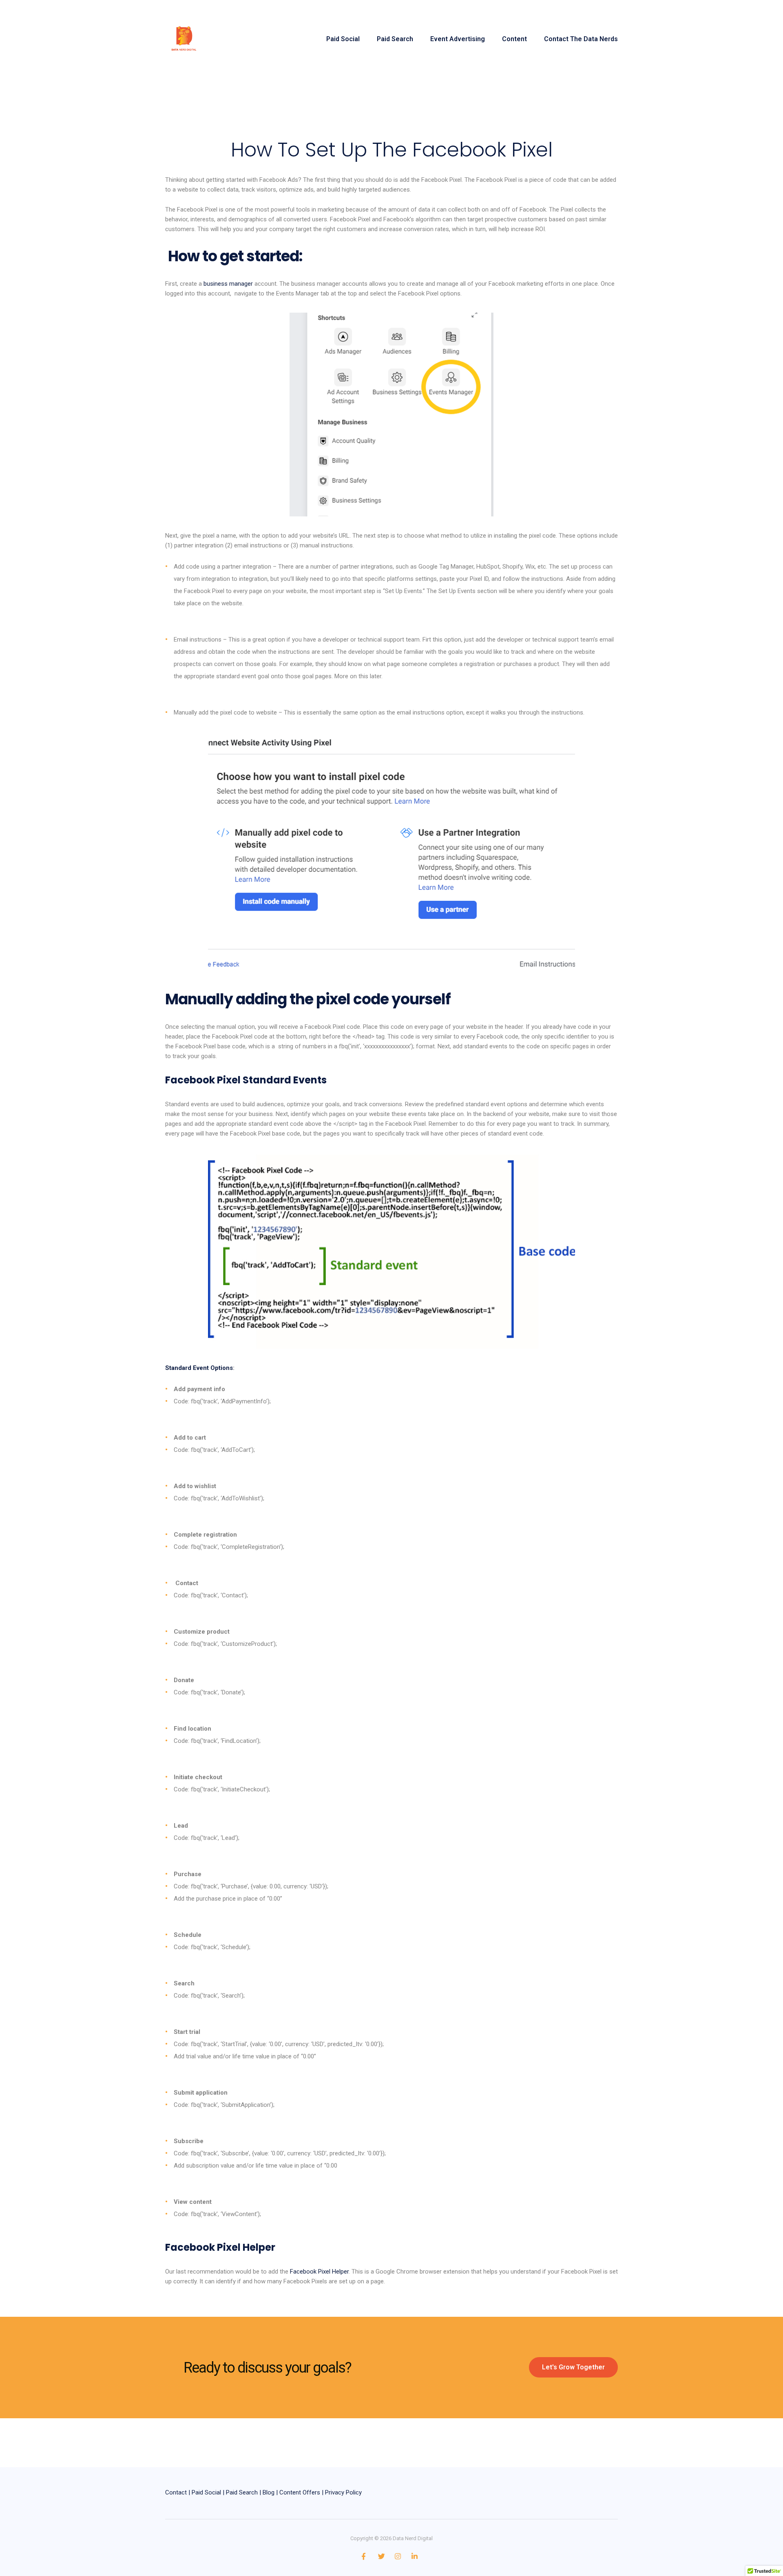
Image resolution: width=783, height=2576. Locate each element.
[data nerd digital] (184, 39)
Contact (176, 2492)
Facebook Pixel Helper (319, 2272)
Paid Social (343, 39)
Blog (269, 2492)
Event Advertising (458, 39)
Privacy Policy (343, 2492)
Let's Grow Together (573, 2367)
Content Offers (300, 2492)
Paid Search (395, 39)
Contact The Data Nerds (581, 39)
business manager (228, 284)
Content (514, 39)
